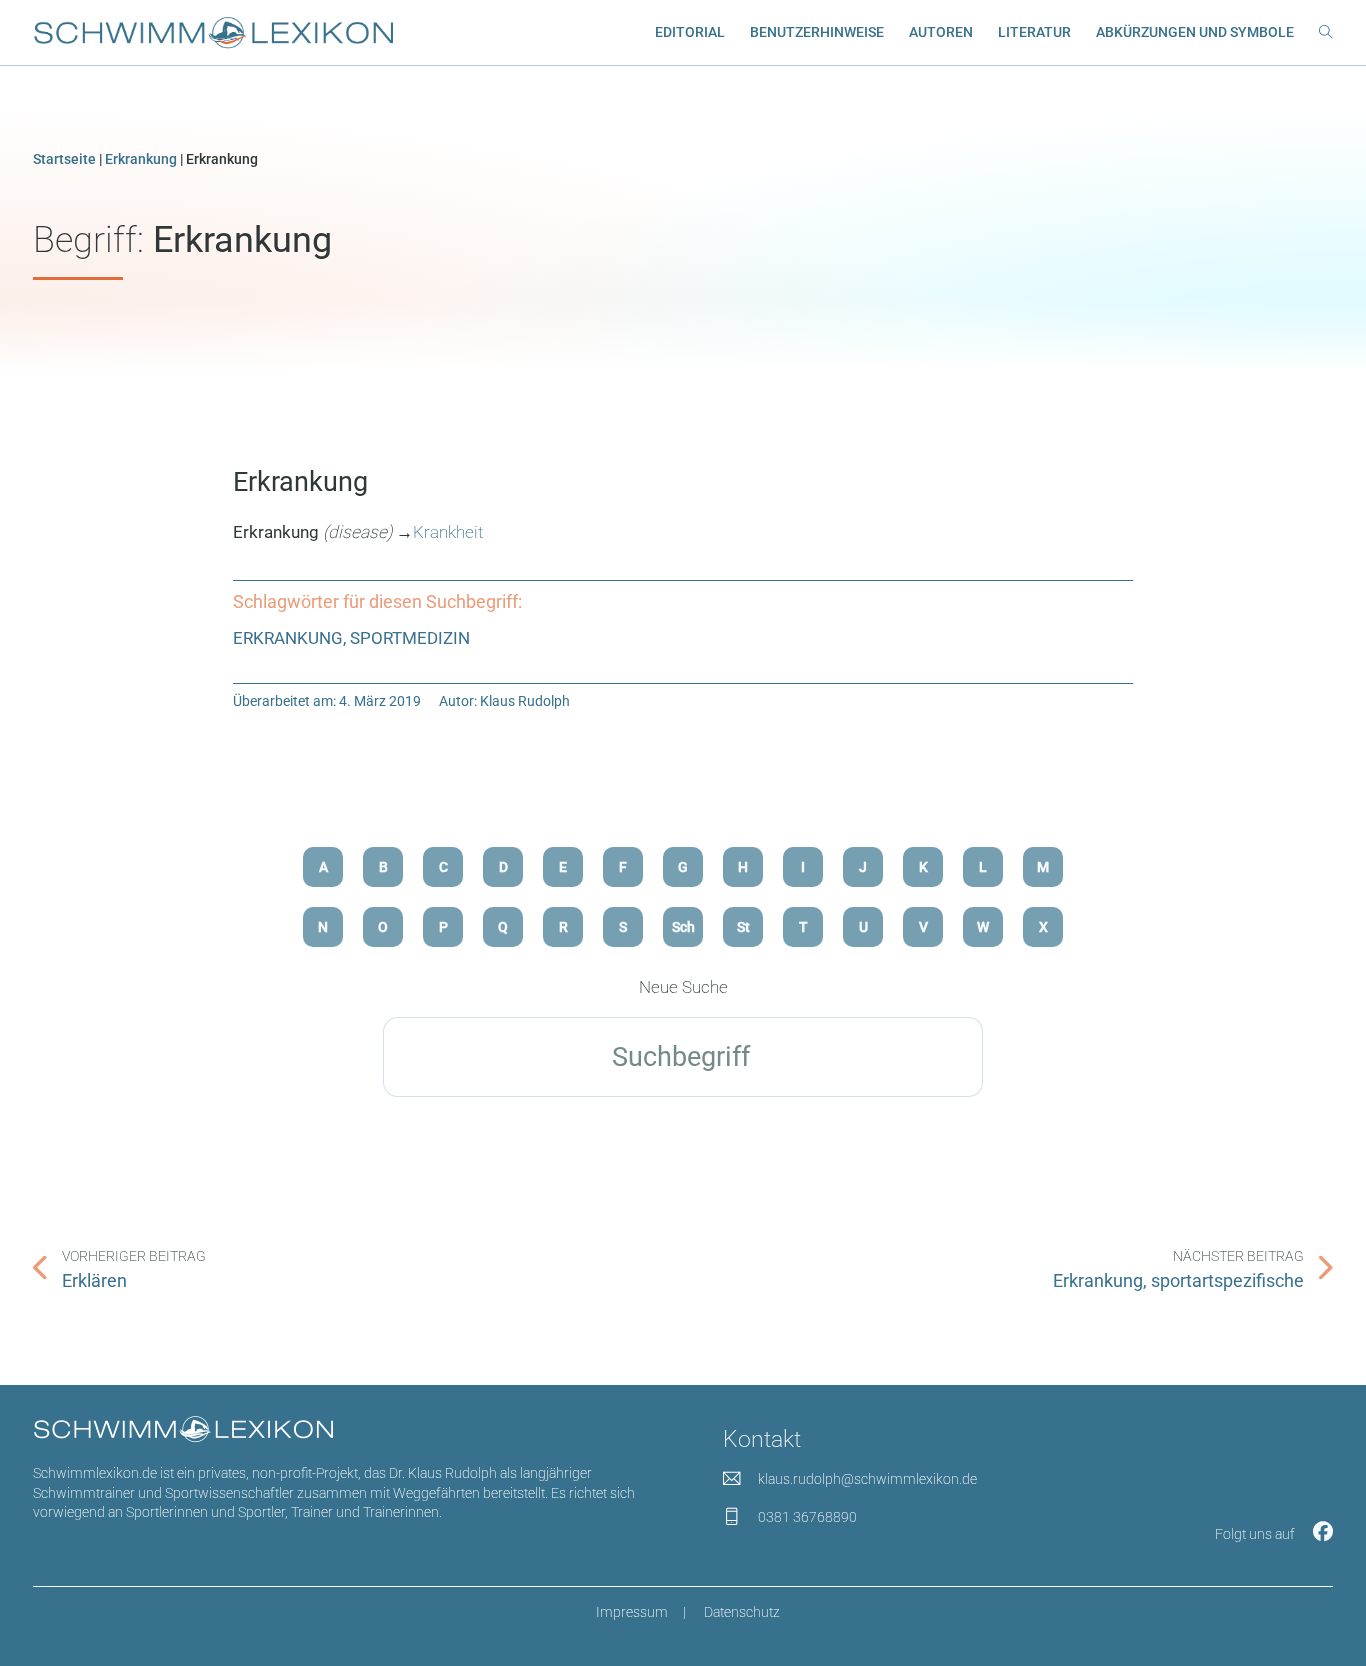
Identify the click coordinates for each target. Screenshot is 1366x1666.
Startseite (64, 159)
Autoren (941, 32)
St (743, 927)
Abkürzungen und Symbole (1195, 32)
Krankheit (448, 532)
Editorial (690, 32)
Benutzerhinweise (817, 32)
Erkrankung (141, 159)
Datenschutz (742, 1612)
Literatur (1034, 32)
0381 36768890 (807, 1517)
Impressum (632, 1612)
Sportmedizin (410, 638)
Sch (683, 927)
